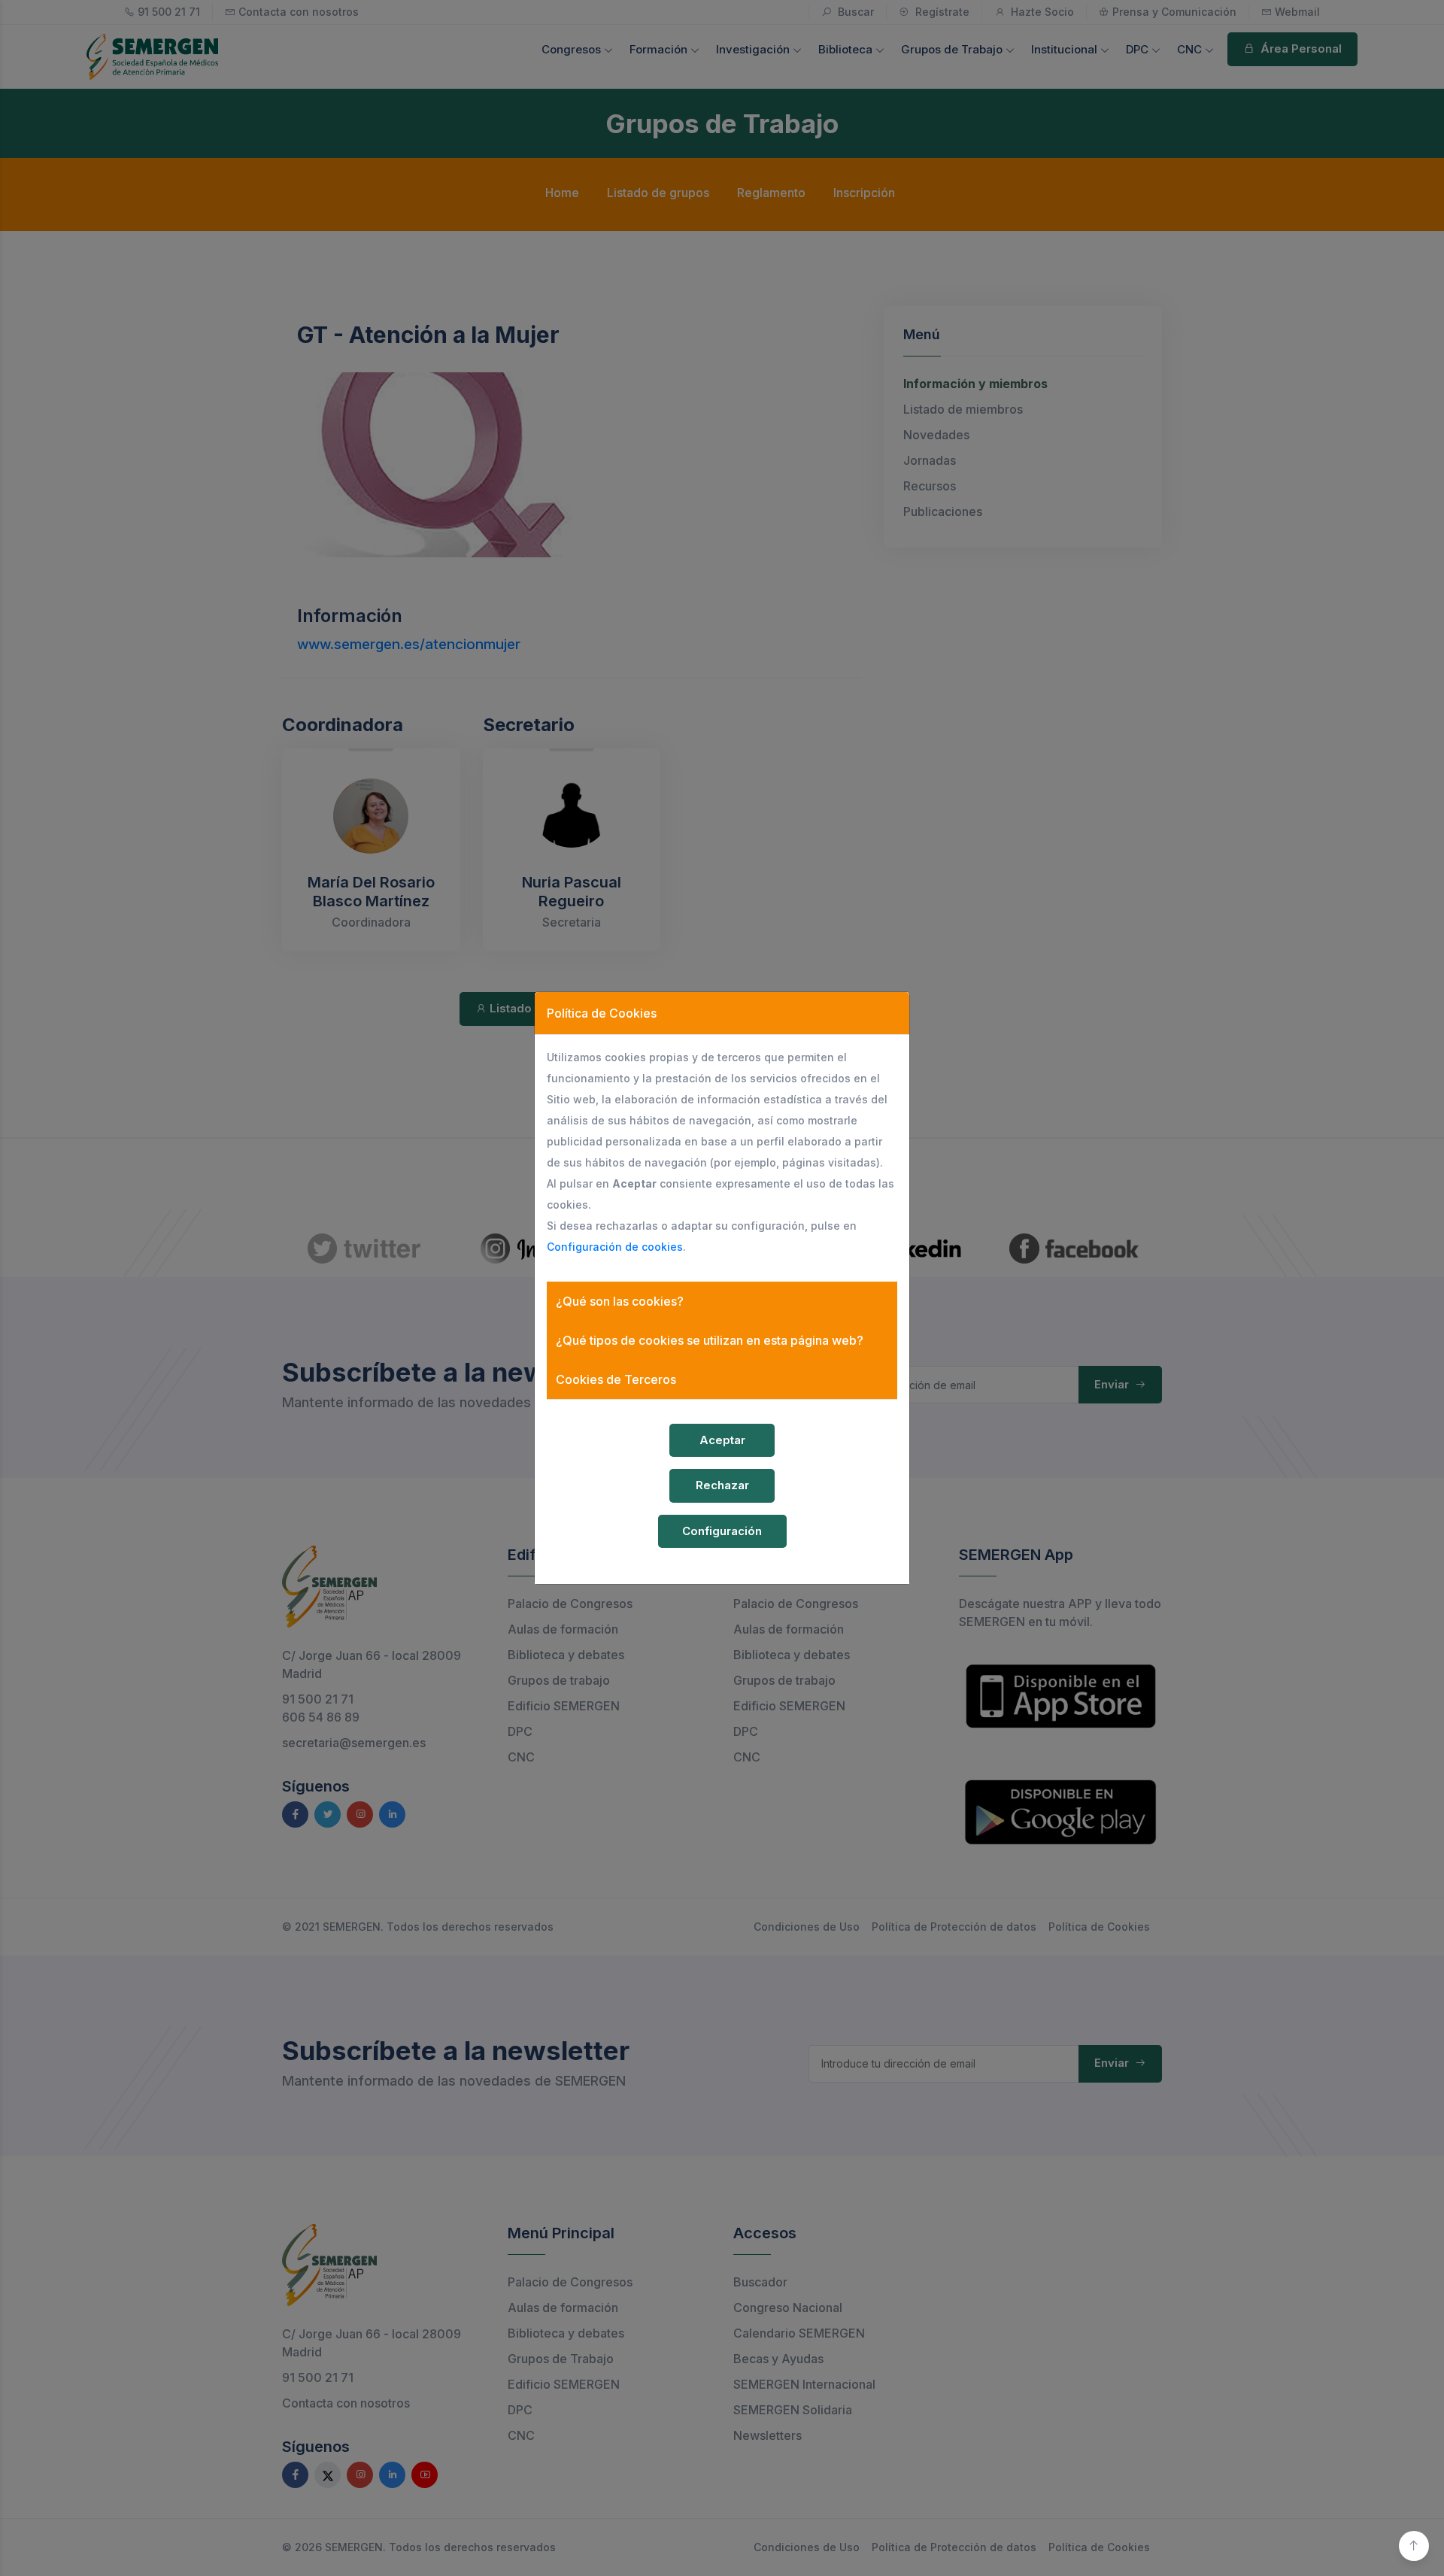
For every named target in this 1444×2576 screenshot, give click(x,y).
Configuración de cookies (615, 1247)
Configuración (722, 1531)
